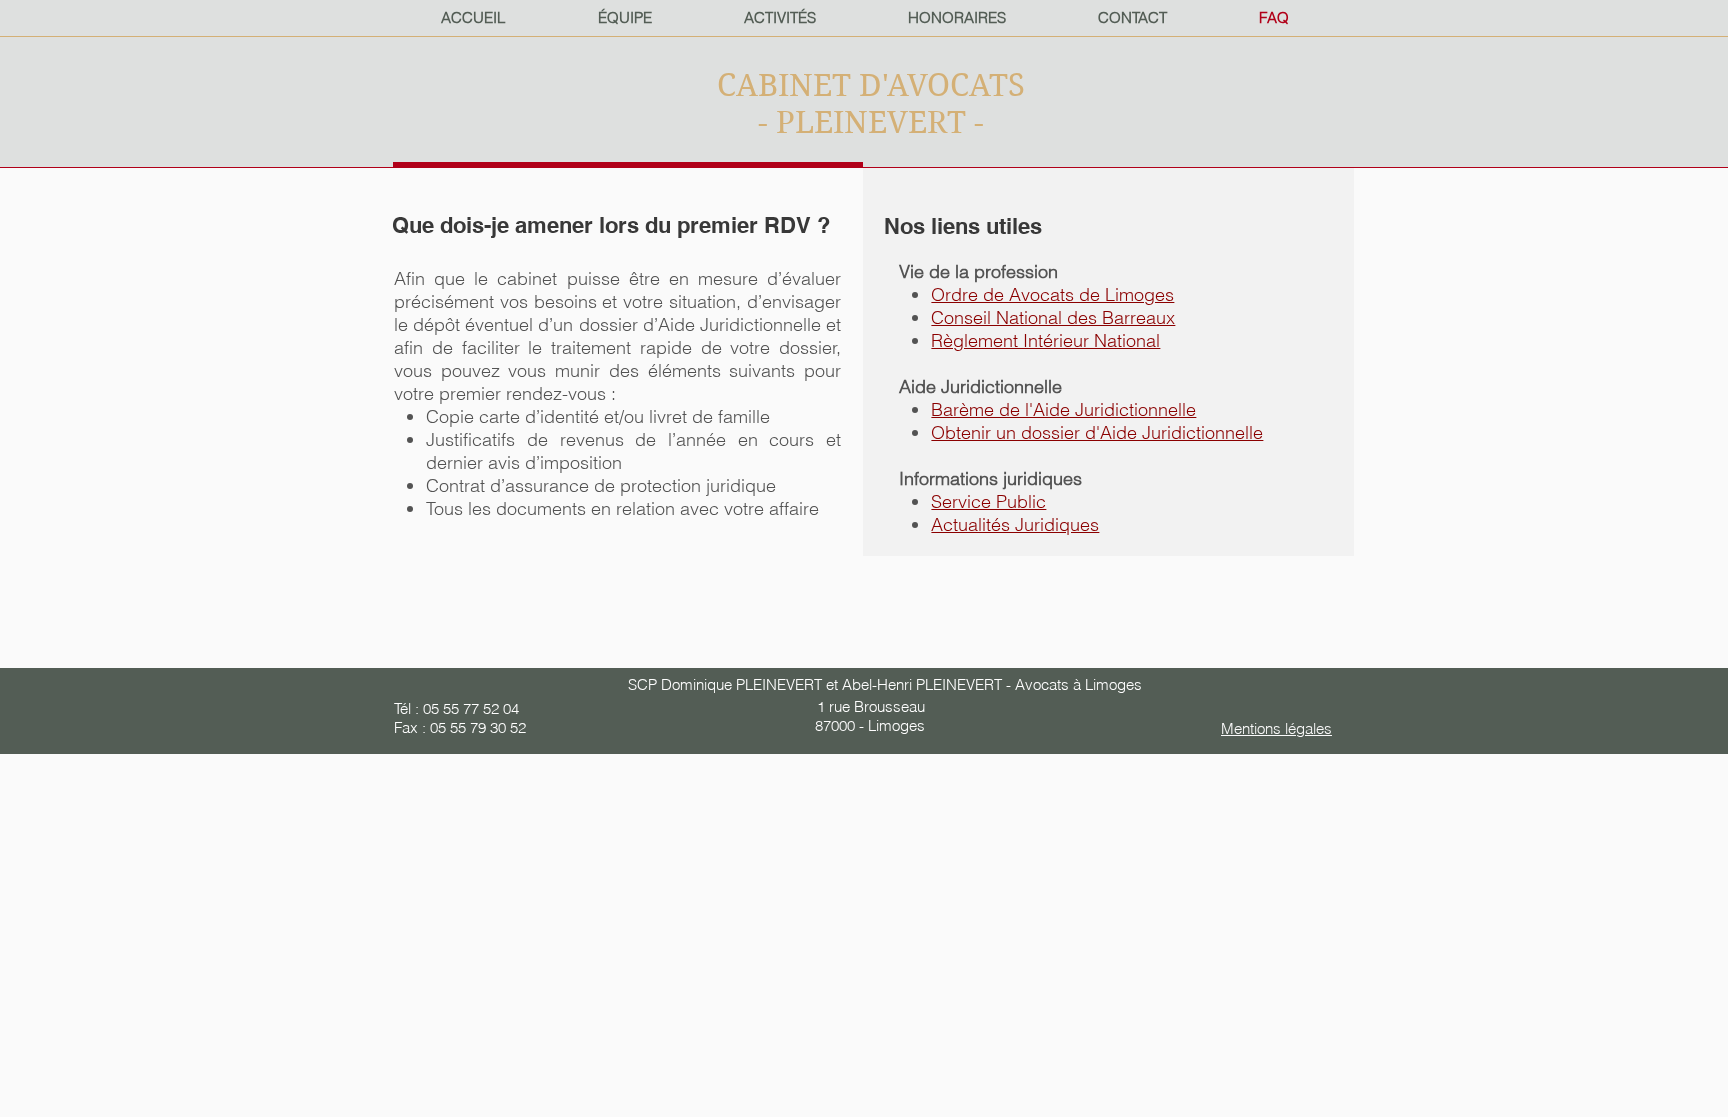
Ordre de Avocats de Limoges (1052, 294)
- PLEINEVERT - (871, 122)
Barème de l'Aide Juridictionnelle (1063, 409)
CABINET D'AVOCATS (871, 85)
